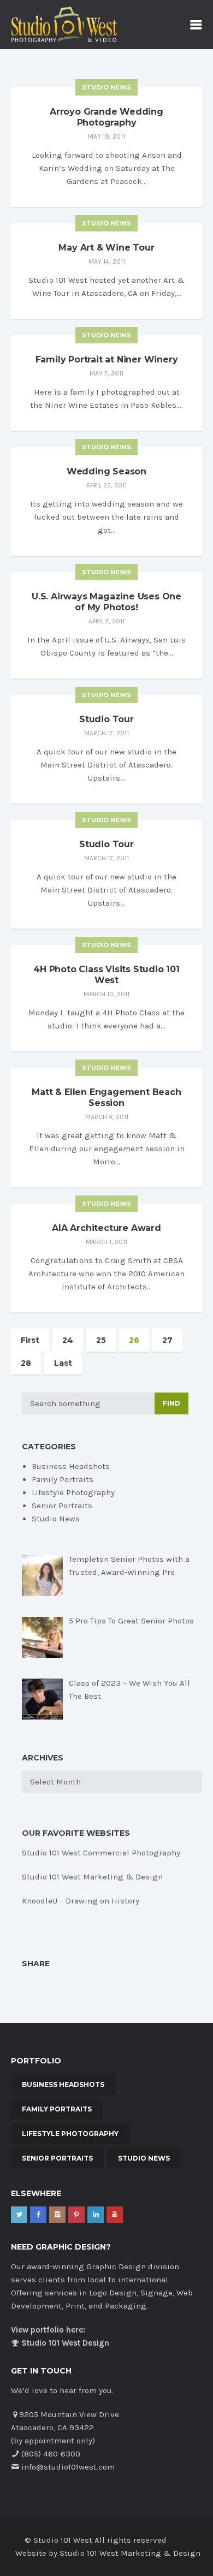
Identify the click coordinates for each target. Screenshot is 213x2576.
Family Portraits (63, 1479)
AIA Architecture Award (106, 1228)
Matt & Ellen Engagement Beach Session (106, 1097)
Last (63, 1363)
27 (167, 1340)
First (30, 1340)
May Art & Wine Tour (106, 248)
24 (68, 1340)
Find (171, 1403)
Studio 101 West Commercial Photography (101, 1853)
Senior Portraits (62, 1506)
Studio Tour (106, 719)
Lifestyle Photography (73, 1492)
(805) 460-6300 (51, 2454)
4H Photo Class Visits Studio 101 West (106, 975)
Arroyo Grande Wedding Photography (106, 117)
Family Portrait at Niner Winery (107, 359)
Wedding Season (106, 471)
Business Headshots (71, 1466)
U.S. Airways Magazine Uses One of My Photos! (106, 602)
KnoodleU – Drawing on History (81, 1901)
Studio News (106, 87)
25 (101, 1340)
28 (26, 1363)
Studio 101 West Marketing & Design (92, 1877)
